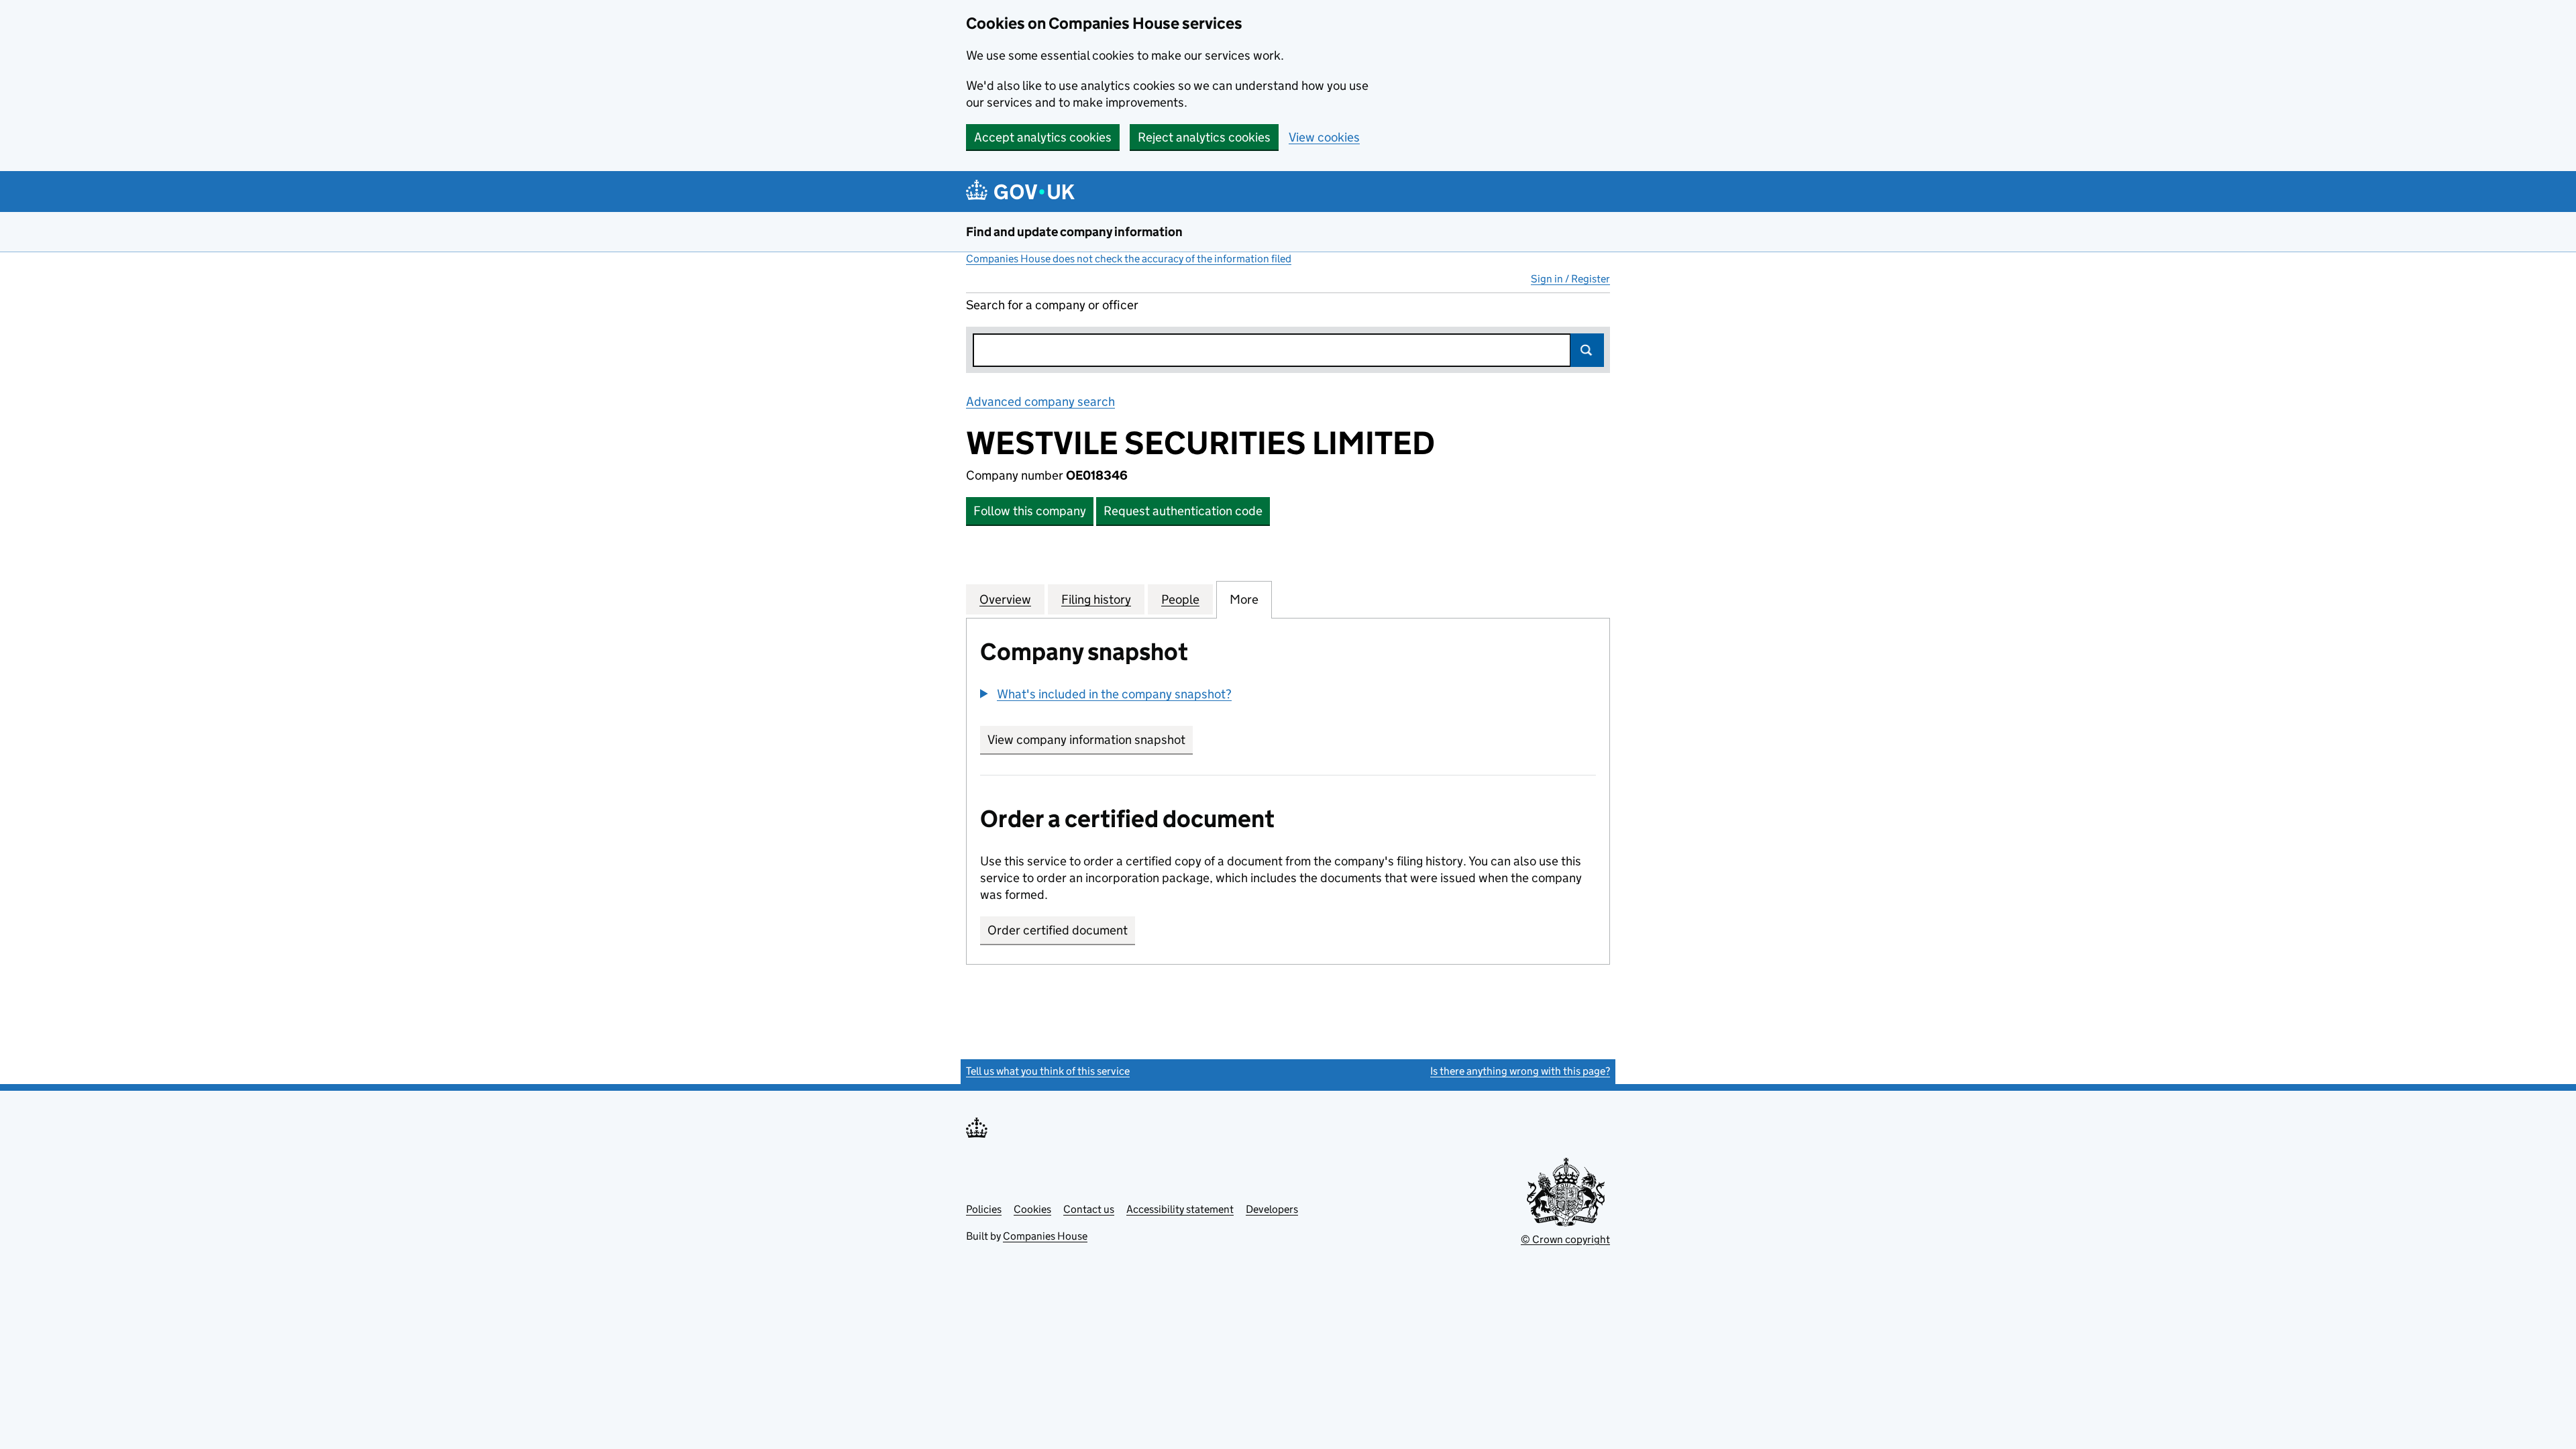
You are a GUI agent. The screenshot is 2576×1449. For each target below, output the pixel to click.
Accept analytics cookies (1043, 137)
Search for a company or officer (1052, 305)
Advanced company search (1040, 401)
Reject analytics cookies (1204, 137)
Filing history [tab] (1096, 599)
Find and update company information (1074, 232)
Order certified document (1058, 930)
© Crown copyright (1565, 1239)
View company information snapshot (1090, 740)
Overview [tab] (1005, 599)
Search (1587, 350)
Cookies (1032, 1209)
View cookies (1324, 137)
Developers (1272, 1209)
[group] (1288, 696)
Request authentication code (1183, 511)
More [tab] (1244, 599)
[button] (1106, 694)
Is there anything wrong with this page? (1520, 1071)
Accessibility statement (1180, 1209)
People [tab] (1180, 599)
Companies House (1045, 1236)
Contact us (1089, 1209)
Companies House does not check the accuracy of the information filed (1129, 259)
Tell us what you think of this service (1048, 1071)
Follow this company (1030, 511)
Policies (984, 1209)
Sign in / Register (1570, 279)
